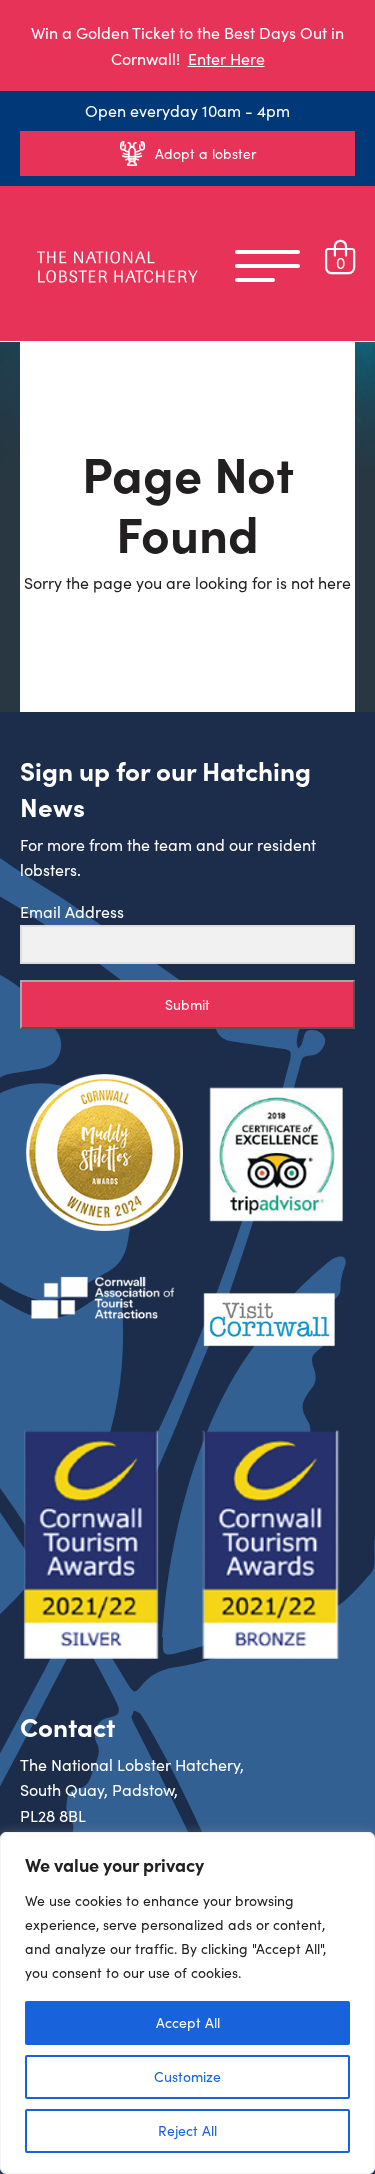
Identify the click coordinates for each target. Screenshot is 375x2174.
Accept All (188, 2022)
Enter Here (226, 58)
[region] (187, 2003)
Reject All (187, 2130)
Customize (187, 2076)
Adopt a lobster (205, 153)
